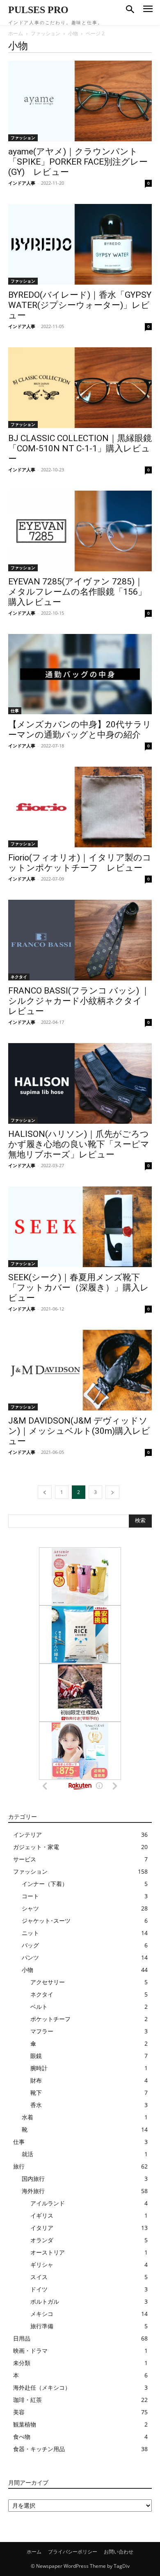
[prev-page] (45, 1492)
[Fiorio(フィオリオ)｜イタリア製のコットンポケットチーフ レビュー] (80, 807)
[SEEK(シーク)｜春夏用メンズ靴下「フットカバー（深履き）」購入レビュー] (80, 1227)
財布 (36, 2080)
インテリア (27, 1835)
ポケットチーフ (50, 2019)
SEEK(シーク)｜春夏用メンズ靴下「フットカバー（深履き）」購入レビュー (79, 1288)
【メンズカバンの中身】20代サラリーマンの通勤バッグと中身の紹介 (80, 730)
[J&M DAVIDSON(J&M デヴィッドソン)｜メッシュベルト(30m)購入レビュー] (80, 1370)
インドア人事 (22, 183)
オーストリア (48, 2252)
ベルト (39, 2007)
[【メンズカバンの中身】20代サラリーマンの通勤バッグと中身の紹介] (80, 674)
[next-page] (112, 1492)
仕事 (15, 711)
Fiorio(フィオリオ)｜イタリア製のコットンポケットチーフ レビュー (80, 863)
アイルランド (48, 2203)
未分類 (22, 2363)
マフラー (42, 2031)
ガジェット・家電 (36, 1847)
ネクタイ (19, 977)
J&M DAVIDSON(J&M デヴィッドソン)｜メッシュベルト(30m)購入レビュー (79, 1431)
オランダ (42, 2240)
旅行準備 (42, 2326)
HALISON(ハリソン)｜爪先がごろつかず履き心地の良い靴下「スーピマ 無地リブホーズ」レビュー (79, 1144)
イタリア (42, 2228)
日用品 (22, 2338)
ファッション (46, 33)
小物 (73, 33)
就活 (27, 2154)
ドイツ (39, 2289)
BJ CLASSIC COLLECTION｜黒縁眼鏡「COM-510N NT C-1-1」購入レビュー (80, 448)
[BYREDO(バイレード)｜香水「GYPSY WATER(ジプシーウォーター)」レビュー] (80, 244)
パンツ (30, 1957)
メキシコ (42, 2314)
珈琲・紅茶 (27, 2400)
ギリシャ (42, 2265)
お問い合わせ (119, 2552)
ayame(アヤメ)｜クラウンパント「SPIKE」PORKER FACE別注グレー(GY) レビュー (78, 162)
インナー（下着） (45, 1884)
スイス (39, 2277)
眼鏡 (36, 2056)
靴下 (36, 2093)
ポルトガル (45, 2301)
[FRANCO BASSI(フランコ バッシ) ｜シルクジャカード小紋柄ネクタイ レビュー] (80, 940)
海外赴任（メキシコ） (42, 2387)
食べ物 (22, 2437)
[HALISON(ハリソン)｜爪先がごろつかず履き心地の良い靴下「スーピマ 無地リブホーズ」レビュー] (80, 1083)
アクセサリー (48, 1982)
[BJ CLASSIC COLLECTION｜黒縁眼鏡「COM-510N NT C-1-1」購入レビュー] (80, 388)
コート (30, 1896)
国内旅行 (33, 2179)
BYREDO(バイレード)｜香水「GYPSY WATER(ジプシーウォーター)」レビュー (80, 305)
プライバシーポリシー (73, 2552)
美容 (19, 2412)
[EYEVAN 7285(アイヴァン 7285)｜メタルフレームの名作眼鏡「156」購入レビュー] (80, 531)
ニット (30, 1933)
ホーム (16, 33)
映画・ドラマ (30, 2351)
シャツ (30, 1908)
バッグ (30, 1945)
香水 (36, 2105)
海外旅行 (33, 2191)
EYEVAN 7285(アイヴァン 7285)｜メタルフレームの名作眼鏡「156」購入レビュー (77, 592)
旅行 (19, 2166)
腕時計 (39, 2068)
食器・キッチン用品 (39, 2449)
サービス (25, 1859)
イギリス (42, 2215)
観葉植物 (25, 2424)
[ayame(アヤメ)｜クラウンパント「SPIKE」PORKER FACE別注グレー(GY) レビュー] (80, 101)
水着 (27, 2117)
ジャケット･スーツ (46, 1921)
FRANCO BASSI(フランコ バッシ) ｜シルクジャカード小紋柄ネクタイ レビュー (79, 1001)
